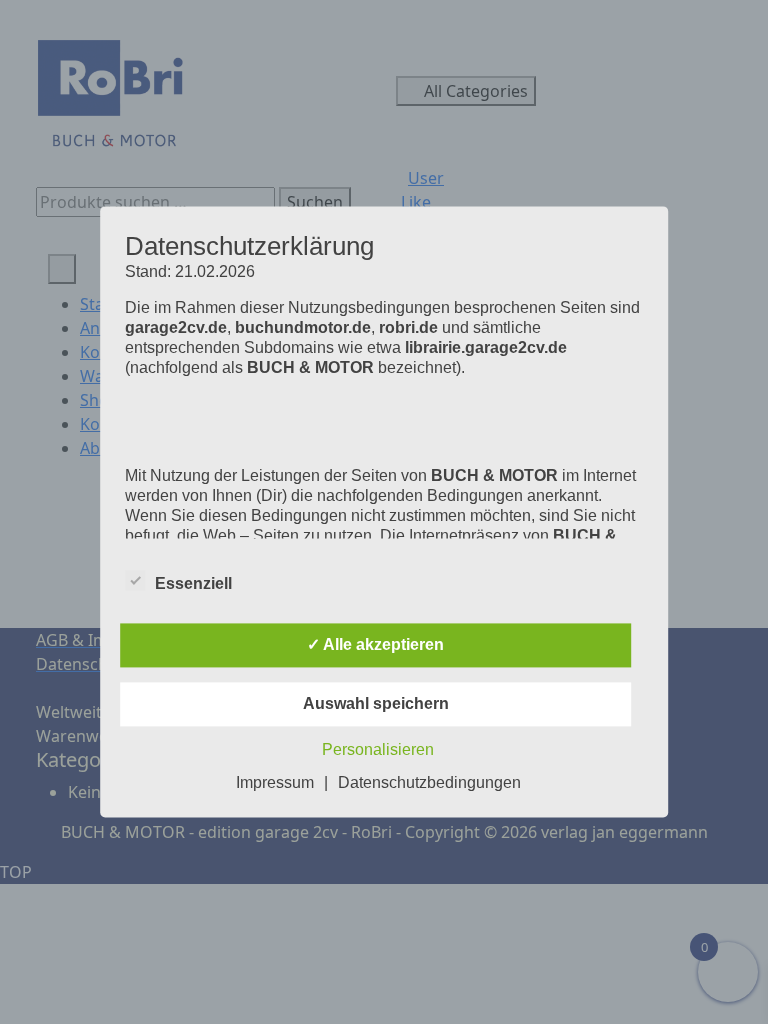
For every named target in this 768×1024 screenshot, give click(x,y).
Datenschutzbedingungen (429, 783)
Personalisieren (378, 750)
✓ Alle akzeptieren (375, 645)
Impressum (275, 783)
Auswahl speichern (376, 704)
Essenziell (193, 584)
